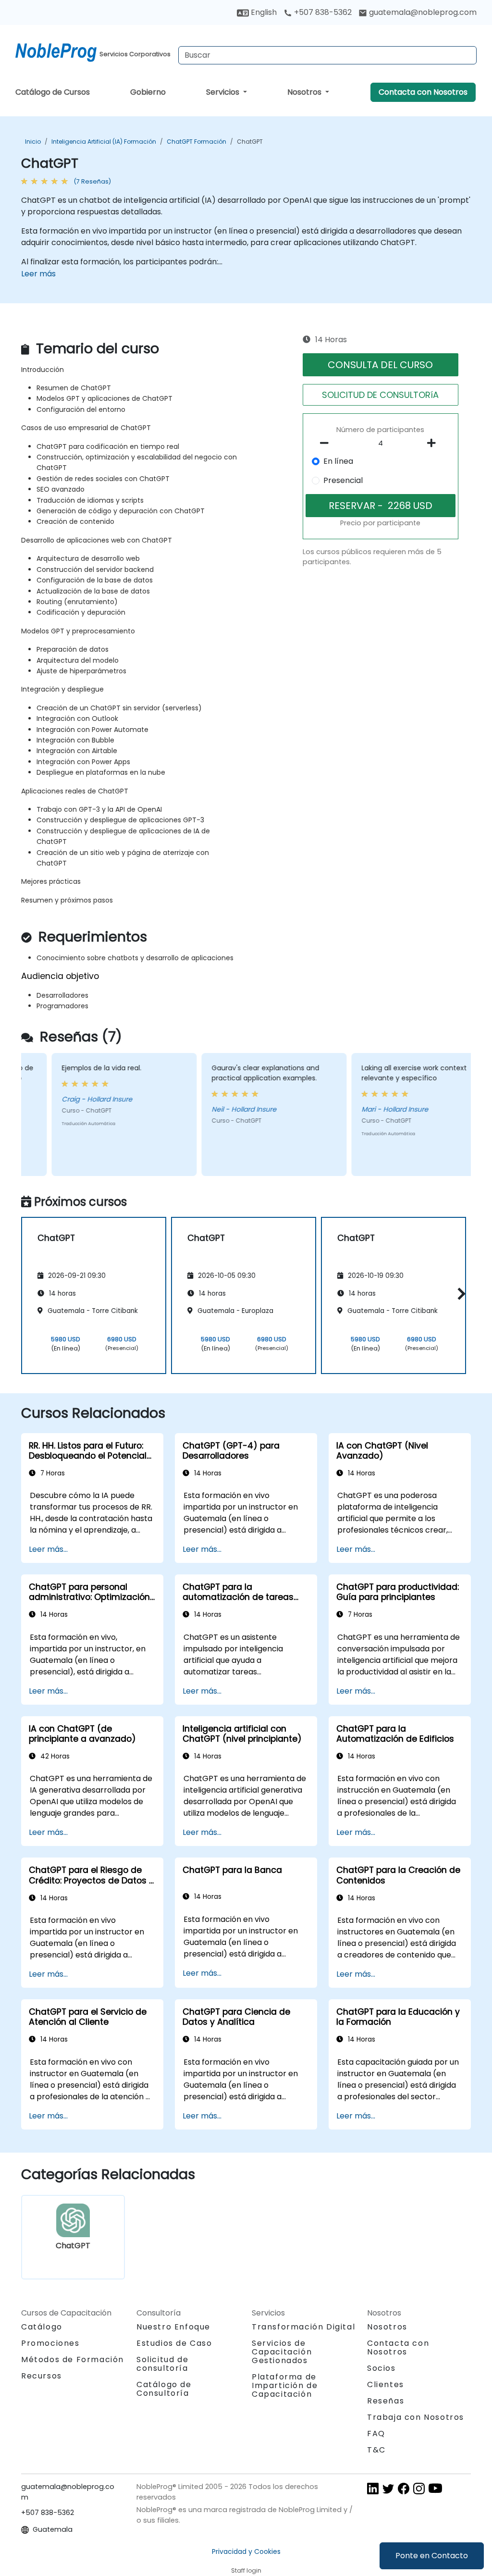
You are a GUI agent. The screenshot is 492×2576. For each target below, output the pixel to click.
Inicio (33, 142)
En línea (338, 461)
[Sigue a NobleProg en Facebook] (404, 2488)
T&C (376, 2450)
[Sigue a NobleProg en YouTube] (435, 2488)
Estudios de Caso (174, 2343)
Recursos (42, 2376)
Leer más (38, 274)
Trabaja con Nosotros (416, 2417)
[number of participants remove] (327, 443)
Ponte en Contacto (432, 2556)
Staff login (246, 2570)
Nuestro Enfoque (173, 2327)
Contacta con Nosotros (423, 92)
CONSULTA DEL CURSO (380, 365)
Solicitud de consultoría (162, 2364)
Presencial (343, 480)
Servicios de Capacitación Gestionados (282, 2352)
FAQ (376, 2434)
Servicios (224, 92)
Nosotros (305, 92)
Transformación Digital (303, 2327)
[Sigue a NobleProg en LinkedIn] (373, 2488)
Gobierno (148, 92)
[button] (459, 1294)
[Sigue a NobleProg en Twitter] (388, 2488)
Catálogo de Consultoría (164, 2389)
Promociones (50, 2343)
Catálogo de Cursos (53, 92)
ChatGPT (250, 142)
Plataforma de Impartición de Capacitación (285, 2385)
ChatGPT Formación (197, 142)
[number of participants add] (434, 443)
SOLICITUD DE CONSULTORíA (380, 395)
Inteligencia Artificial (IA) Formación (104, 142)
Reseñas (386, 2401)
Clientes (386, 2384)
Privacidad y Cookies (246, 2551)
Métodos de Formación (73, 2359)
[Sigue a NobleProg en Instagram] (419, 2488)
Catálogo (42, 2327)
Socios (381, 2368)
